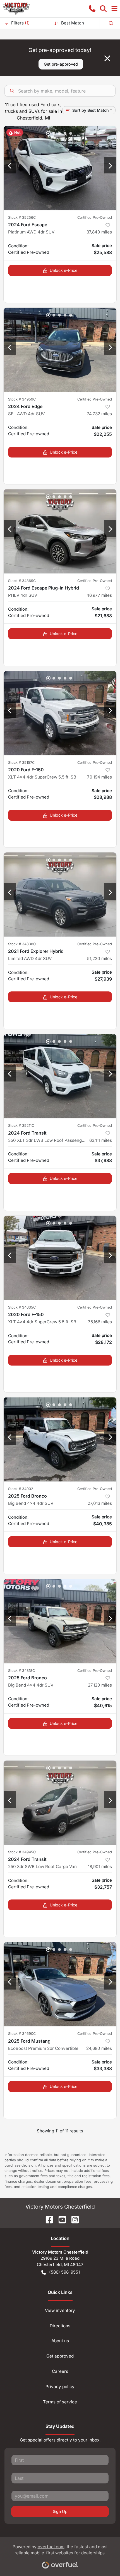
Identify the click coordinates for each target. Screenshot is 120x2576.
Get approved (60, 2356)
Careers (60, 2371)
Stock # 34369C (22, 581)
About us (60, 2341)
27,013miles (100, 1503)
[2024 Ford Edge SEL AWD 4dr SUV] (60, 350)
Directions (60, 2326)
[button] (92, 9)
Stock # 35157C (21, 763)
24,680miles (99, 2048)
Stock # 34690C (22, 2034)
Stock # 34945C (22, 1852)
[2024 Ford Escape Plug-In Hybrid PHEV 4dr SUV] (60, 531)
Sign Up (60, 2511)
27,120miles (100, 1685)
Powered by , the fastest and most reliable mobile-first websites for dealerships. (60, 2550)
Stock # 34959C (22, 399)
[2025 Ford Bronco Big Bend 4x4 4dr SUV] (60, 1439)
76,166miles (100, 1322)
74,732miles (99, 414)
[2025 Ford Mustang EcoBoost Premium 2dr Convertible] (60, 1984)
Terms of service (60, 2402)
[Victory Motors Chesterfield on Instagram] (73, 2219)
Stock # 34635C (22, 1307)
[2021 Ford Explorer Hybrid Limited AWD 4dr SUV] (60, 895)
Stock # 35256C (22, 217)
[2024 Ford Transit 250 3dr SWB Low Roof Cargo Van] (60, 1803)
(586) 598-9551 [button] (64, 2272)
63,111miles (101, 1140)
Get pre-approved (61, 64)
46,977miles (99, 595)
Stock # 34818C (21, 1671)
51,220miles (99, 958)
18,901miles (100, 1867)
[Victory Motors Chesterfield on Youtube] (60, 2219)
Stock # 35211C (21, 1126)
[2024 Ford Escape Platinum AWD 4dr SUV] (60, 168)
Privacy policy (60, 2387)
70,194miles (99, 777)
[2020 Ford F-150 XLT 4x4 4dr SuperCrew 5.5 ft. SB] (60, 713)
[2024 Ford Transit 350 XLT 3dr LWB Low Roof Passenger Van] (60, 1076)
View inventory (60, 2310)
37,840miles (99, 232)
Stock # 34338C (22, 944)
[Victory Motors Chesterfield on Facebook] (47, 2219)
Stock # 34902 (21, 1489)
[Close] (107, 58)
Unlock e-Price (63, 270)
